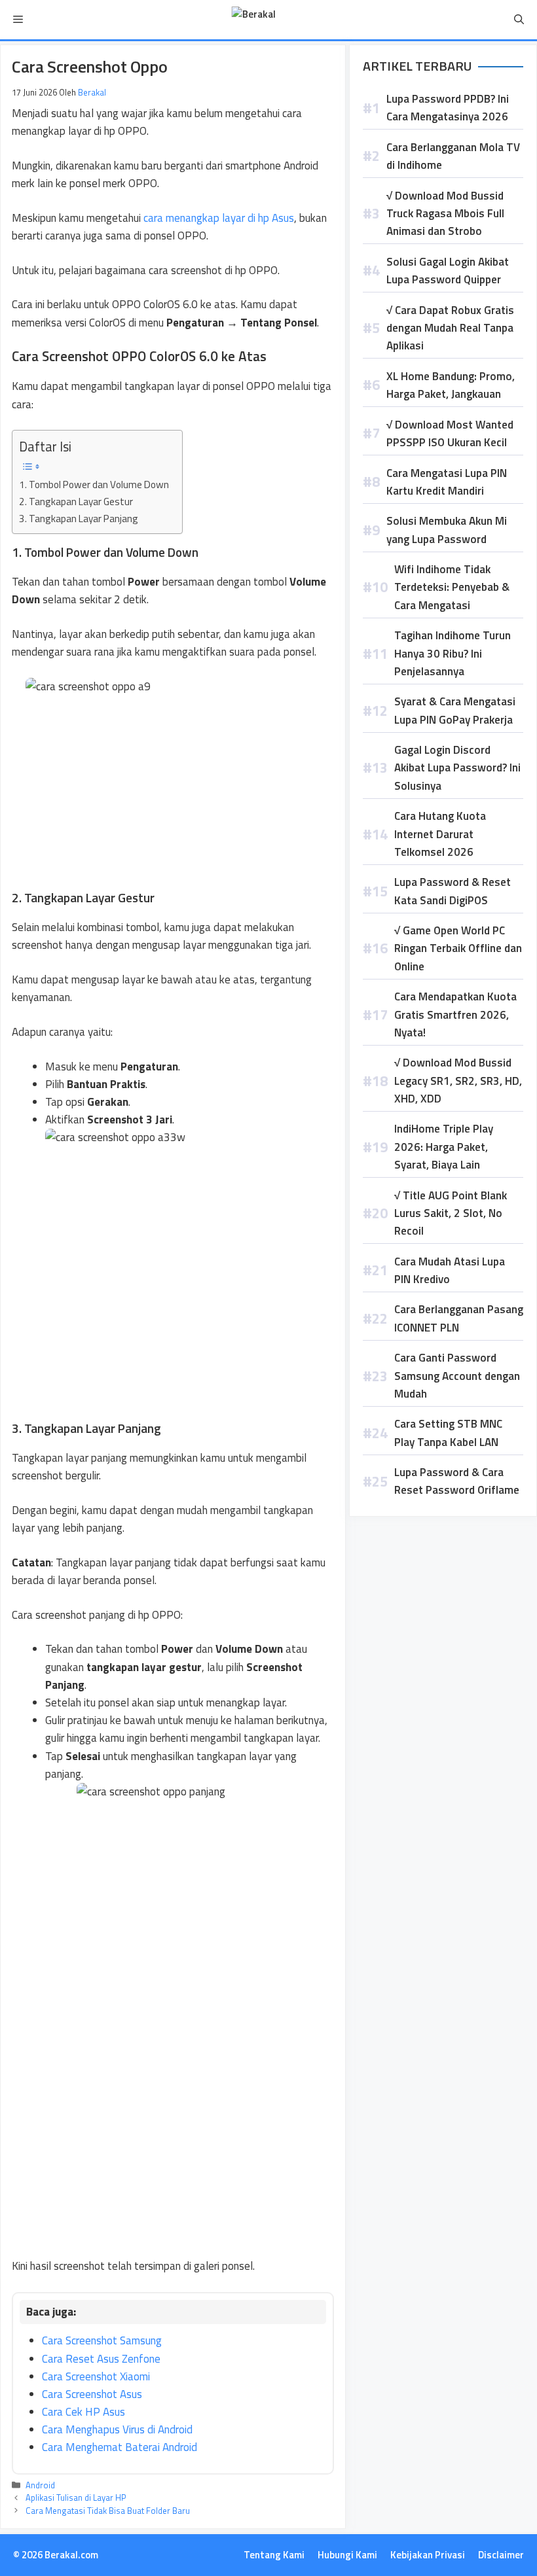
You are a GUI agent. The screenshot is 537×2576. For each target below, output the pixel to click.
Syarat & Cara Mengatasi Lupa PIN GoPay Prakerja (455, 710)
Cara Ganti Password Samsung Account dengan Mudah (457, 1375)
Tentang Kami (274, 2555)
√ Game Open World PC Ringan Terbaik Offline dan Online (458, 948)
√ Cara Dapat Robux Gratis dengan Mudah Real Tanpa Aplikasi (450, 328)
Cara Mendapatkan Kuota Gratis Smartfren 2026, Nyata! (455, 1014)
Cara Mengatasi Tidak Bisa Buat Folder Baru (108, 2511)
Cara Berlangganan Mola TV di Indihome (453, 156)
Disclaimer (501, 2555)
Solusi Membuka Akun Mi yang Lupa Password (447, 530)
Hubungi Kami (347, 2555)
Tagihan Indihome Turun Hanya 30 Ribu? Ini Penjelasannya (453, 653)
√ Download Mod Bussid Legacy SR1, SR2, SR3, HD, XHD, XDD (458, 1080)
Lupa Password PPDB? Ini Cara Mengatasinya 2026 (448, 108)
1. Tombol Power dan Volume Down (94, 485)
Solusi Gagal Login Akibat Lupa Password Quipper (448, 271)
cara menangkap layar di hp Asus (219, 218)
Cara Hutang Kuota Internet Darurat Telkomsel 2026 (440, 834)
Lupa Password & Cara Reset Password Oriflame (457, 1481)
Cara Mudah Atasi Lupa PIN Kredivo (450, 1270)
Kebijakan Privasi (428, 2555)
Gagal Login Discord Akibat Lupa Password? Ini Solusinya (457, 768)
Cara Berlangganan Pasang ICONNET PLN (459, 1318)
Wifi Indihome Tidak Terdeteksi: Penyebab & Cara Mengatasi (452, 587)
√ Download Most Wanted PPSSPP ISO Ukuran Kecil (450, 433)
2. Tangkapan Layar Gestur (76, 502)
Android (40, 2485)
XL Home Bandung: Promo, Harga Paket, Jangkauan (451, 385)
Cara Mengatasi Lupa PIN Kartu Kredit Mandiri (447, 482)
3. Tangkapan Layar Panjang (79, 519)
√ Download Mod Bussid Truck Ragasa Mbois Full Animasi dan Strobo (445, 213)
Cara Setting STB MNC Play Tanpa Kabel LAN (448, 1433)
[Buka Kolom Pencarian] (519, 20)
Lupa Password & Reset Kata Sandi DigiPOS (453, 891)
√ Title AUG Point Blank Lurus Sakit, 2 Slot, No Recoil (451, 1213)
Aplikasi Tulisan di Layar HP (76, 2497)
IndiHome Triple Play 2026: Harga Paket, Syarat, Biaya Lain (444, 1146)
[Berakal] (254, 20)
